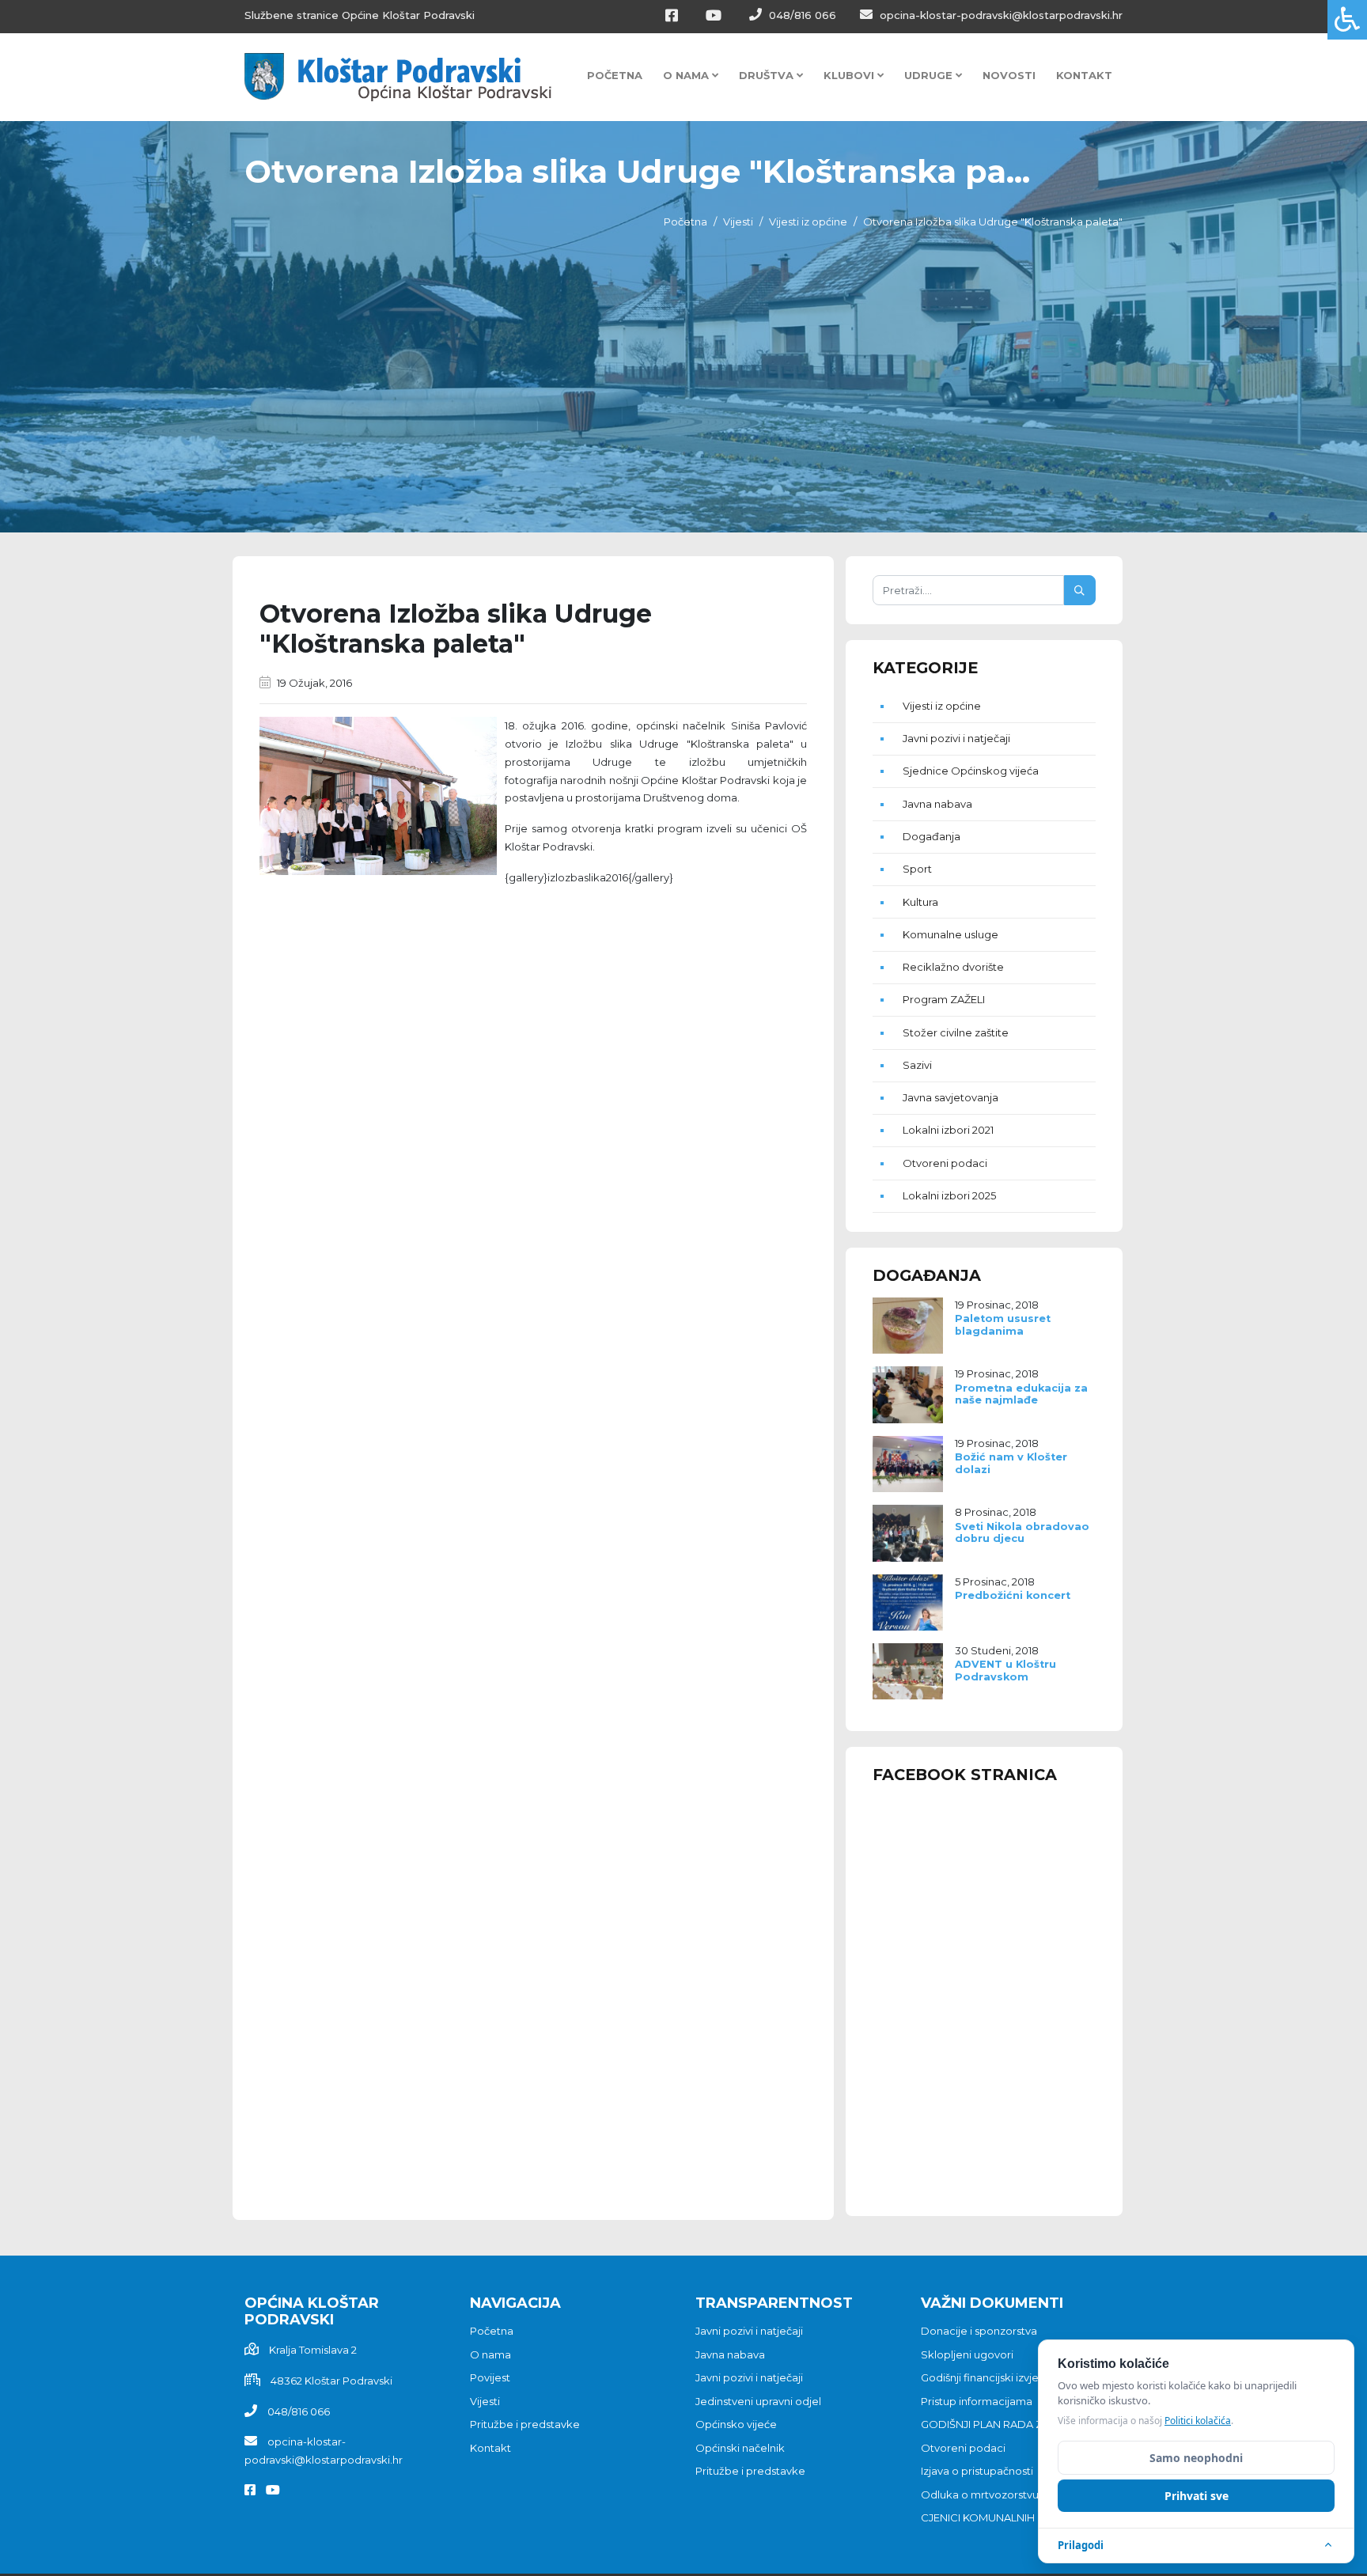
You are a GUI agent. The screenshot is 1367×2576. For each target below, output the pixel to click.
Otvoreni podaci (945, 1163)
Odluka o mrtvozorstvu (980, 2495)
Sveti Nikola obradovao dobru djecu (1022, 1532)
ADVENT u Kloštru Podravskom (1005, 1670)
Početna (615, 75)
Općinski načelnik (740, 2448)
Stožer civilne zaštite (956, 1032)
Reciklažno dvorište (953, 967)
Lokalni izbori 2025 (949, 1195)
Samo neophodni (1196, 2458)
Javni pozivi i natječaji (956, 738)
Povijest (490, 2377)
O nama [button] (687, 75)
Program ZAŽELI (944, 999)
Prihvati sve (1197, 2496)
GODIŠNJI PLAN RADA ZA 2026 (999, 2424)
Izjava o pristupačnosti (977, 2471)
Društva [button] (768, 75)
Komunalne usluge (950, 934)
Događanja (932, 836)
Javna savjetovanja (950, 1097)
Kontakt (1084, 75)
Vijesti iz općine (808, 222)
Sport (917, 869)
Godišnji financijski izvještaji (990, 2377)
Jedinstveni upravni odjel (758, 2401)
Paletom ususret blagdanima (1003, 1324)
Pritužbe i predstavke (525, 2424)
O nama (490, 2354)
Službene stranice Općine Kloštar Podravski (360, 15)
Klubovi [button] (850, 75)
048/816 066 (801, 15)
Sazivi (917, 1065)
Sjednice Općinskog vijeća (971, 771)
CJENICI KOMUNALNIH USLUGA (1001, 2517)
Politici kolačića (1198, 2421)
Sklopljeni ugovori (967, 2354)
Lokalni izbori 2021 (948, 1130)
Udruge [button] (930, 75)
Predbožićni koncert (1013, 1595)
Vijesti (738, 222)
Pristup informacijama (977, 2401)
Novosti (1009, 75)
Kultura (920, 902)
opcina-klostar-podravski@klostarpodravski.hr (1000, 15)
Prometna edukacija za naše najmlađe (1021, 1394)
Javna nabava (937, 804)
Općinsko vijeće (736, 2424)
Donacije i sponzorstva (979, 2331)
